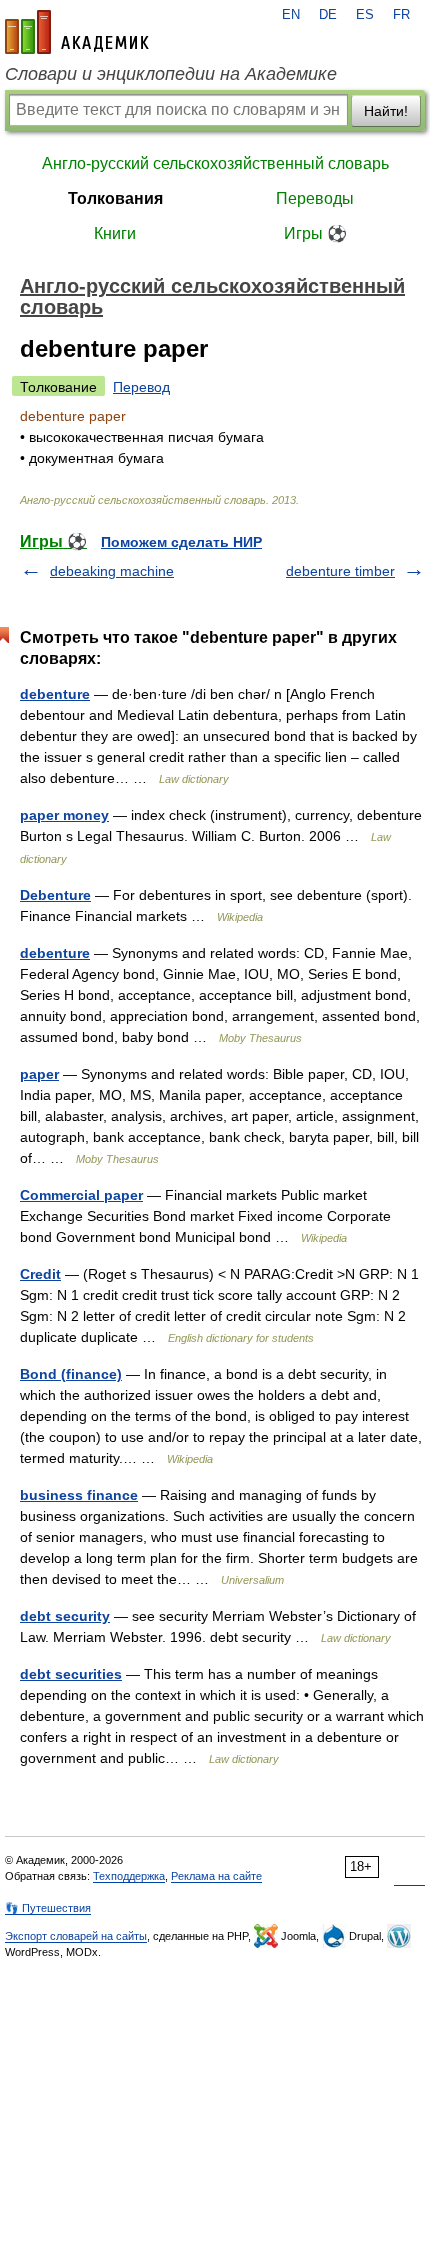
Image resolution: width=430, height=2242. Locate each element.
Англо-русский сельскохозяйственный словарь (215, 163)
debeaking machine (112, 571)
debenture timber (340, 571)
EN (291, 15)
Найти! (386, 111)
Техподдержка (129, 1876)
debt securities (71, 1674)
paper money (64, 815)
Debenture (55, 895)
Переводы (315, 198)
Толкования (115, 198)
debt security (65, 1616)
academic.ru (77, 32)
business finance (79, 1495)
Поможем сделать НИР (181, 542)
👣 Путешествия (48, 1908)
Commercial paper (81, 1195)
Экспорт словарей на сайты (76, 1936)
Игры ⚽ (315, 233)
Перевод (141, 387)
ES (365, 15)
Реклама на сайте (216, 1876)
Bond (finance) (71, 1374)
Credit (40, 1274)
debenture (55, 694)
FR (401, 15)
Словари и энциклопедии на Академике (171, 74)
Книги (115, 233)
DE (328, 15)
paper (39, 1074)
